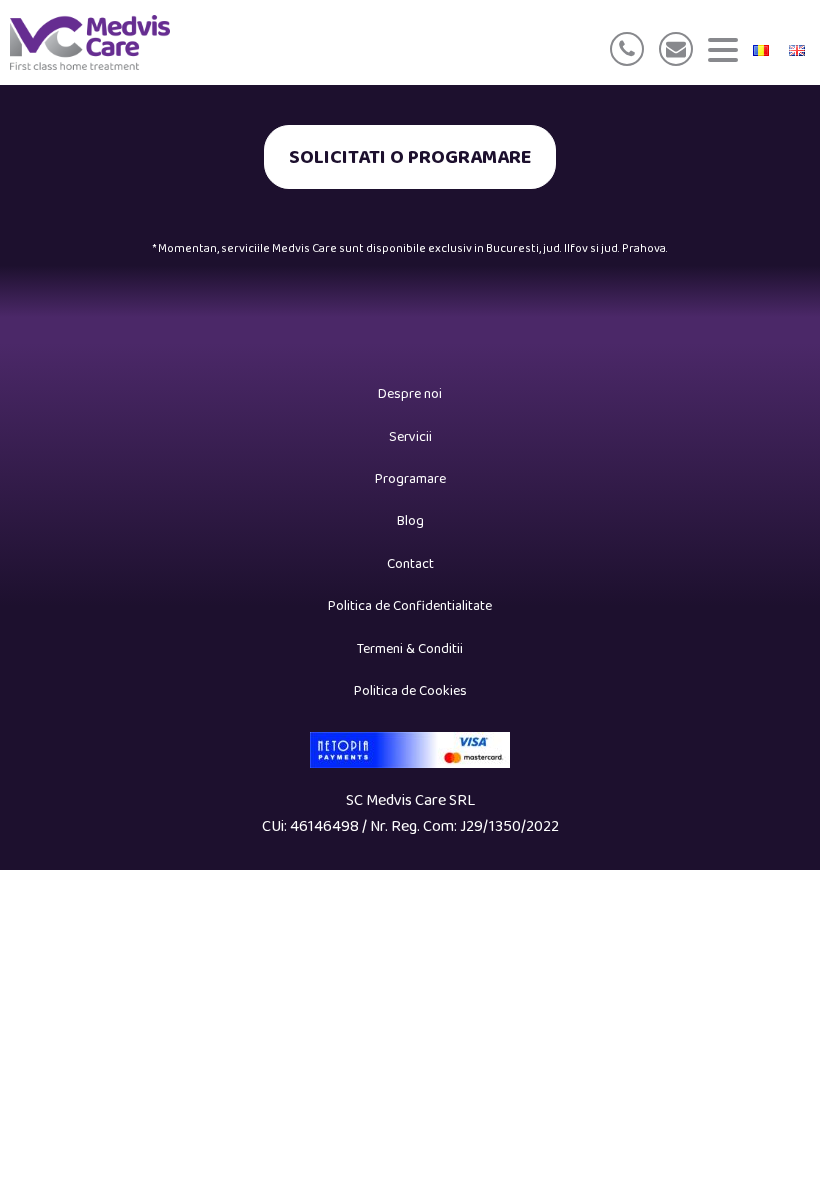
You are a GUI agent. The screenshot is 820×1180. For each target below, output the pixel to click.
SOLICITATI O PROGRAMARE (410, 157)
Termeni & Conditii (410, 649)
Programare (410, 479)
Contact (410, 564)
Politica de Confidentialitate (410, 606)
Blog (410, 521)
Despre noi (410, 394)
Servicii (410, 437)
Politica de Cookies (410, 691)
